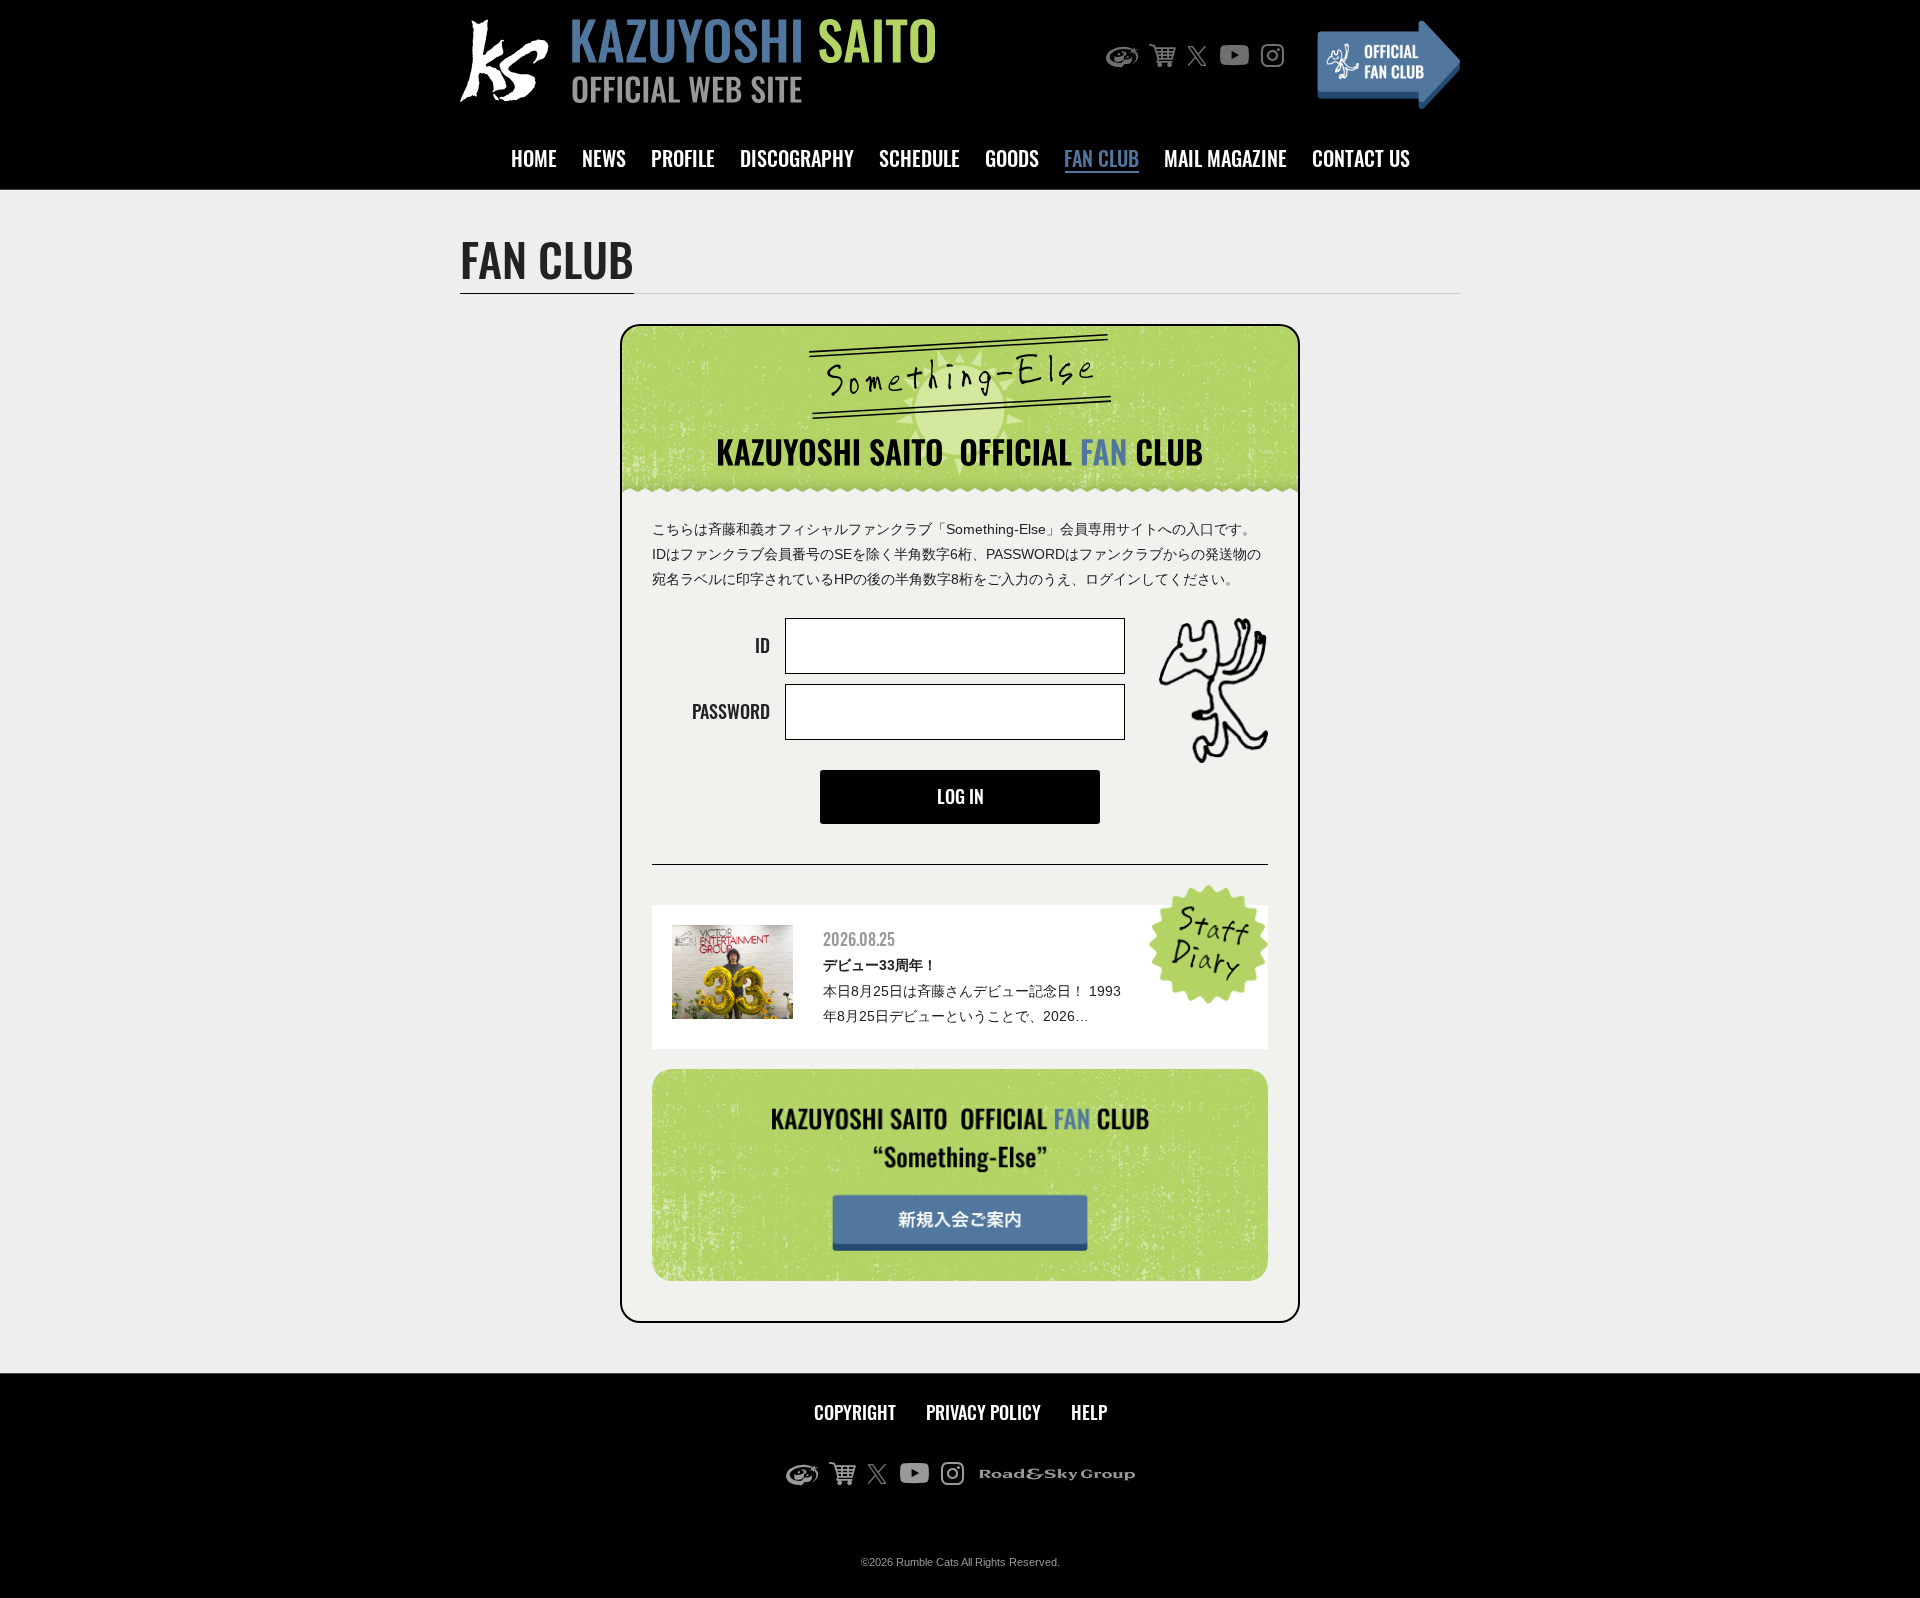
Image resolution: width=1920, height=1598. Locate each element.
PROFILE (683, 158)
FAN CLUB (1101, 158)
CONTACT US (1361, 158)
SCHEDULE (919, 158)
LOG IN (960, 796)
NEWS (604, 158)
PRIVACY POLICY (983, 1412)
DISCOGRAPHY (797, 158)
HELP (1089, 1412)
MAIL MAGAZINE (1225, 158)
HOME (534, 158)
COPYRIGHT (855, 1412)
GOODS (1012, 158)
